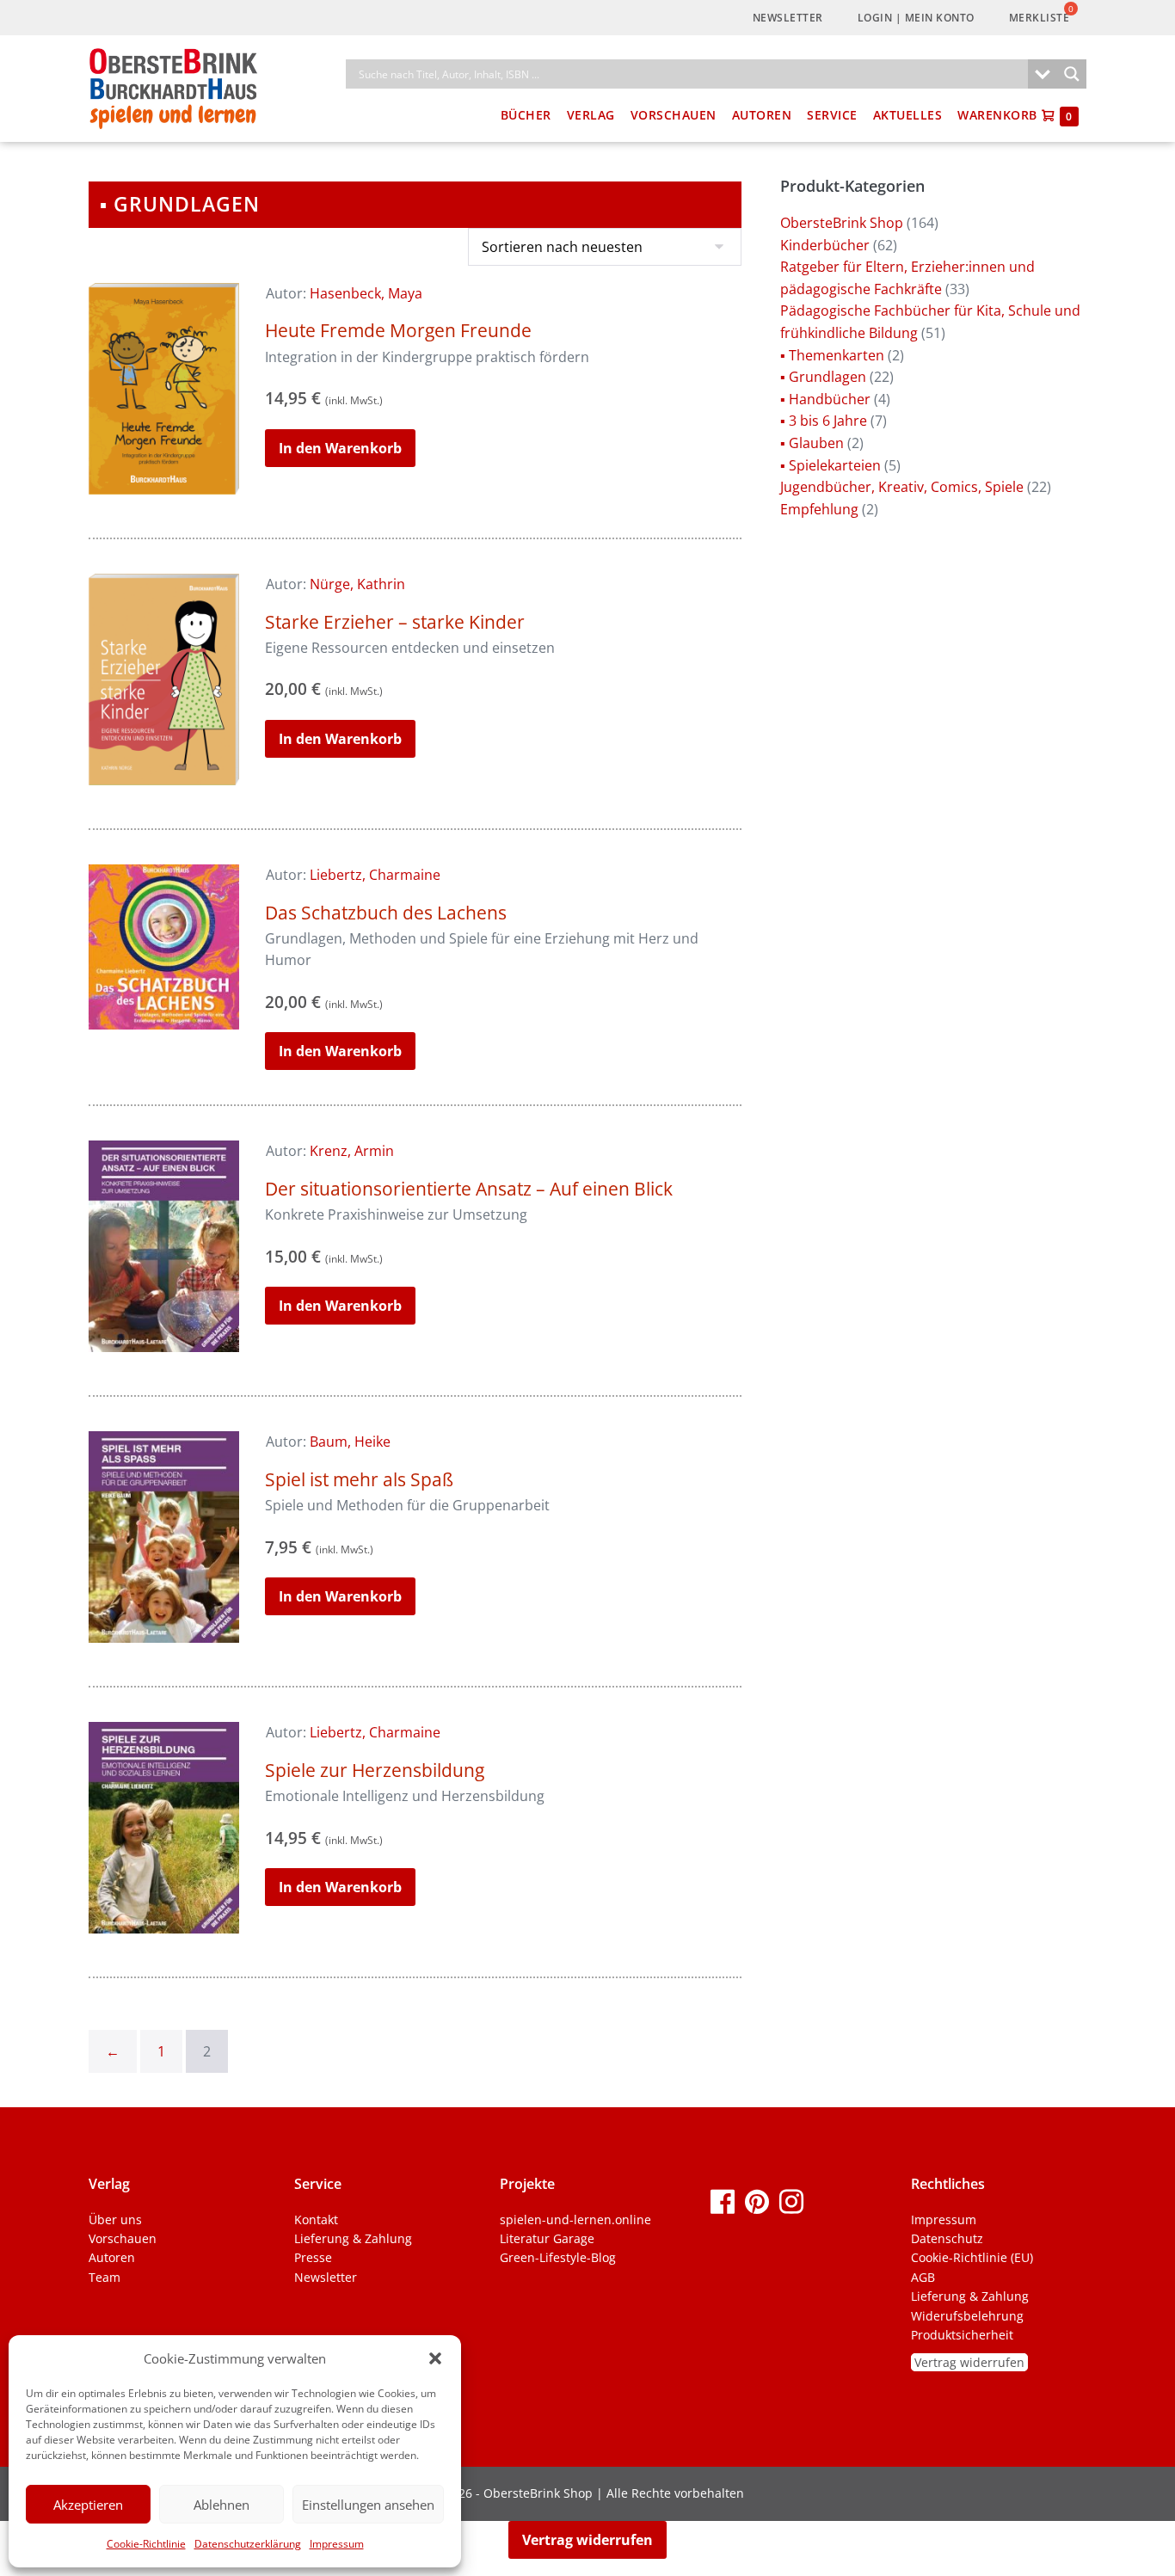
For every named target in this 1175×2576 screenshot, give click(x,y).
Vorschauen (674, 115)
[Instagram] (791, 2201)
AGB (923, 2277)
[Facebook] (723, 2201)
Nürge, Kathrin (357, 584)
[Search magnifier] (1072, 74)
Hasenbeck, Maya (366, 293)
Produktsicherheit (962, 2335)
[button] (435, 2358)
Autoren (762, 115)
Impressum (337, 2544)
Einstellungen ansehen (368, 2505)
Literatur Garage (547, 2238)
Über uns (115, 2219)
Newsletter (788, 18)
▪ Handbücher (825, 399)
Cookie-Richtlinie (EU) (972, 2257)
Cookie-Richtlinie (146, 2544)
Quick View (164, 471)
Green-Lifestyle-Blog (558, 2257)
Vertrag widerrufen (969, 2362)
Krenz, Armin (352, 1151)
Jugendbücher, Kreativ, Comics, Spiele (902, 487)
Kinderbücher (825, 245)
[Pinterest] (757, 2201)
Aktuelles (908, 115)
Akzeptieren (88, 2505)
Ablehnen (221, 2505)
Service (832, 115)
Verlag (591, 115)
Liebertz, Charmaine (375, 875)
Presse (313, 2257)
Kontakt (316, 2219)
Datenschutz (947, 2238)
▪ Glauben (812, 443)
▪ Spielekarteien (830, 465)
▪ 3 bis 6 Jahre (824, 421)
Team (105, 2277)
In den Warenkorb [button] (340, 448)
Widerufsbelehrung (967, 2316)
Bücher (526, 115)
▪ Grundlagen (823, 377)
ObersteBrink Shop (842, 223)
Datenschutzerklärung (248, 2544)
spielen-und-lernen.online (575, 2219)
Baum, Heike (350, 1442)
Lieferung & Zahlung (353, 2238)
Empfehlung (819, 509)
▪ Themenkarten (832, 355)
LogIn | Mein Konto (916, 18)
